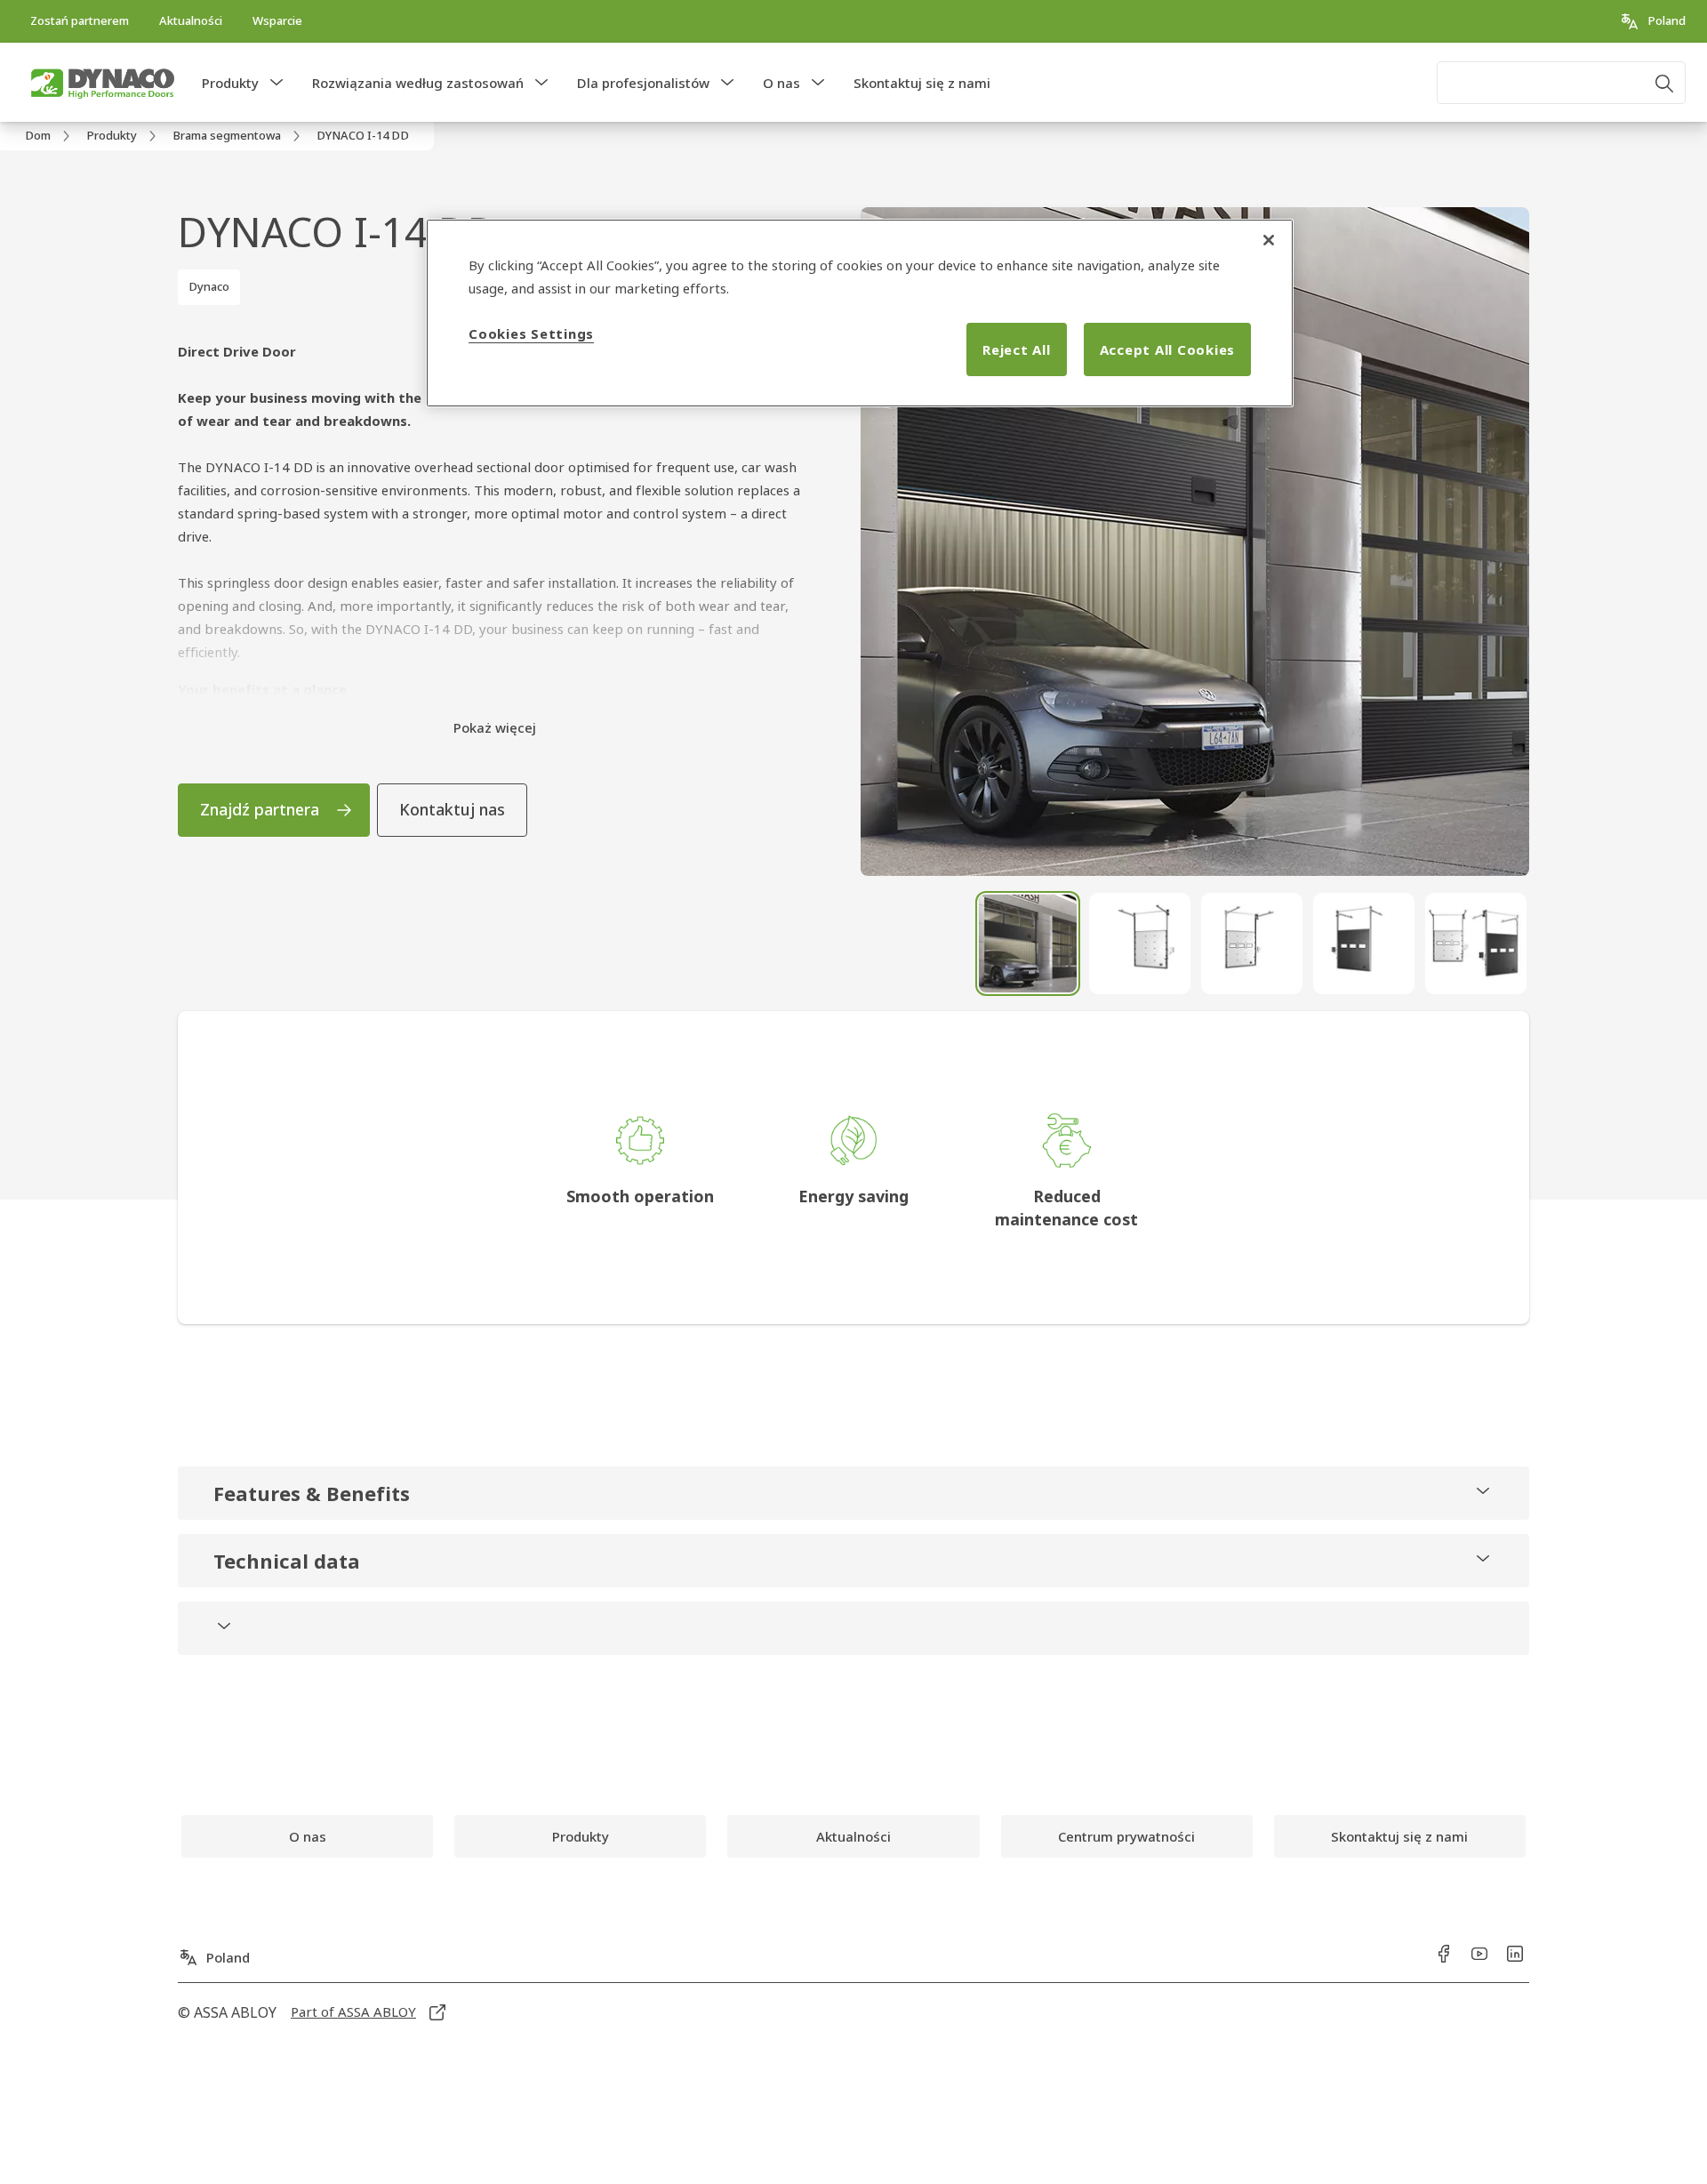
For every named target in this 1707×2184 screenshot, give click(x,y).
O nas (781, 83)
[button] (276, 83)
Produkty (230, 83)
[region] (860, 313)
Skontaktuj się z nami (922, 83)
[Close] (1269, 240)
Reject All (1017, 349)
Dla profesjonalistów (643, 83)
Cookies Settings (531, 333)
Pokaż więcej (495, 727)
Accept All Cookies (1168, 349)
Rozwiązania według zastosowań (418, 83)
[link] (80, 21)
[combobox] (1561, 83)
